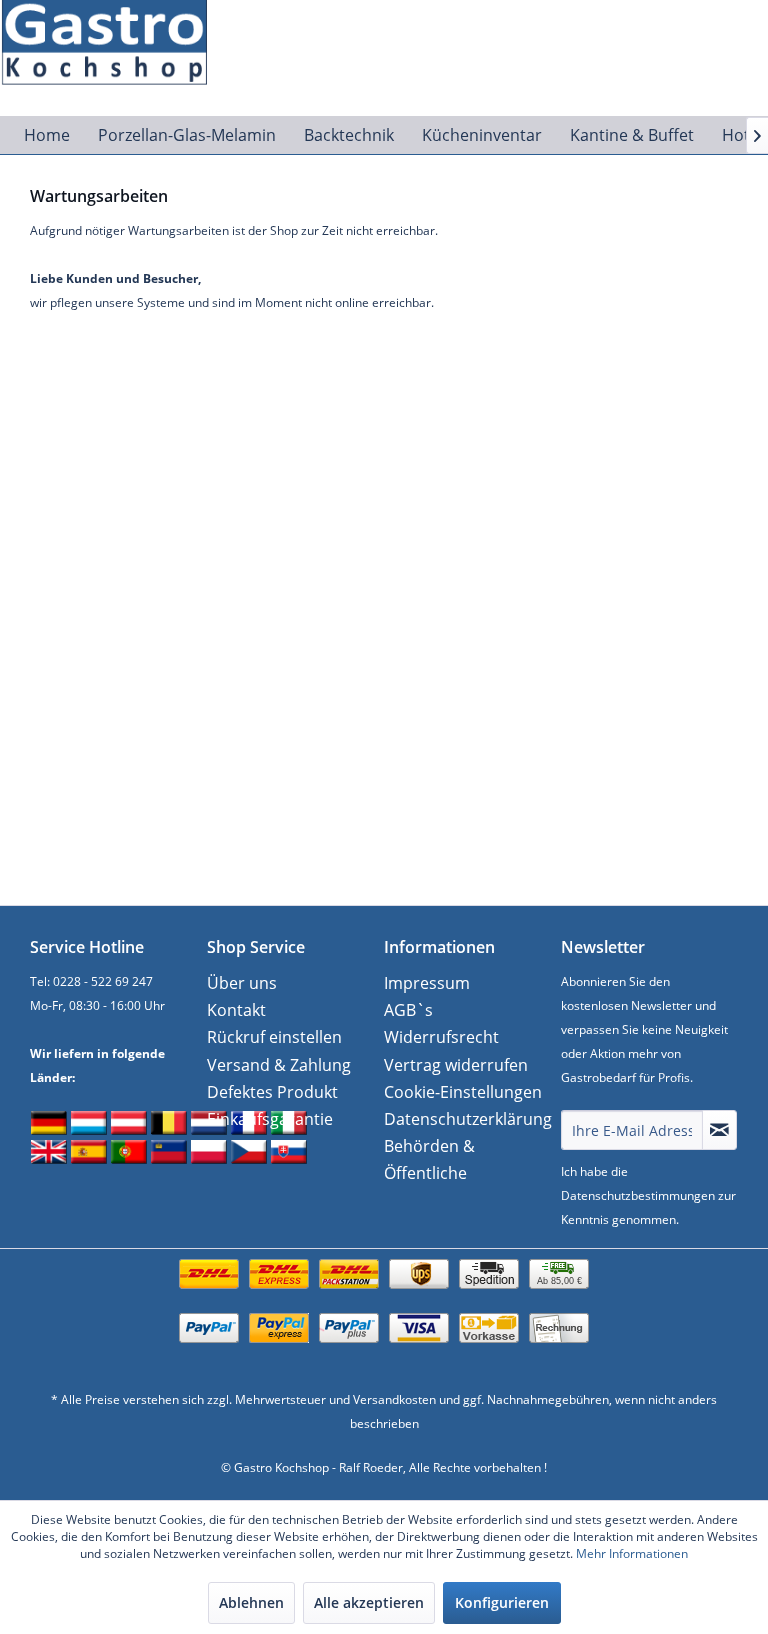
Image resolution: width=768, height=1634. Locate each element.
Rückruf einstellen (274, 1037)
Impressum (427, 983)
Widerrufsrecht (441, 1037)
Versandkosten (394, 1399)
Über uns (242, 983)
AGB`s (408, 1010)
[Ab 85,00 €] (384, 1294)
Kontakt (236, 1010)
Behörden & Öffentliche (429, 1159)
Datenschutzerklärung (467, 1119)
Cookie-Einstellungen (463, 1092)
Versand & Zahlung (279, 1065)
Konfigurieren (502, 1602)
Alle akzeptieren (369, 1602)
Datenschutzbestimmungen (638, 1195)
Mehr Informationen (632, 1553)
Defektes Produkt (272, 1092)
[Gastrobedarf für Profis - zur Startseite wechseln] (116, 35)
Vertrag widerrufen (456, 1065)
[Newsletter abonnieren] (719, 1130)
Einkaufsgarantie (270, 1119)
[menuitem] (47, 135)
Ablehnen (251, 1602)
